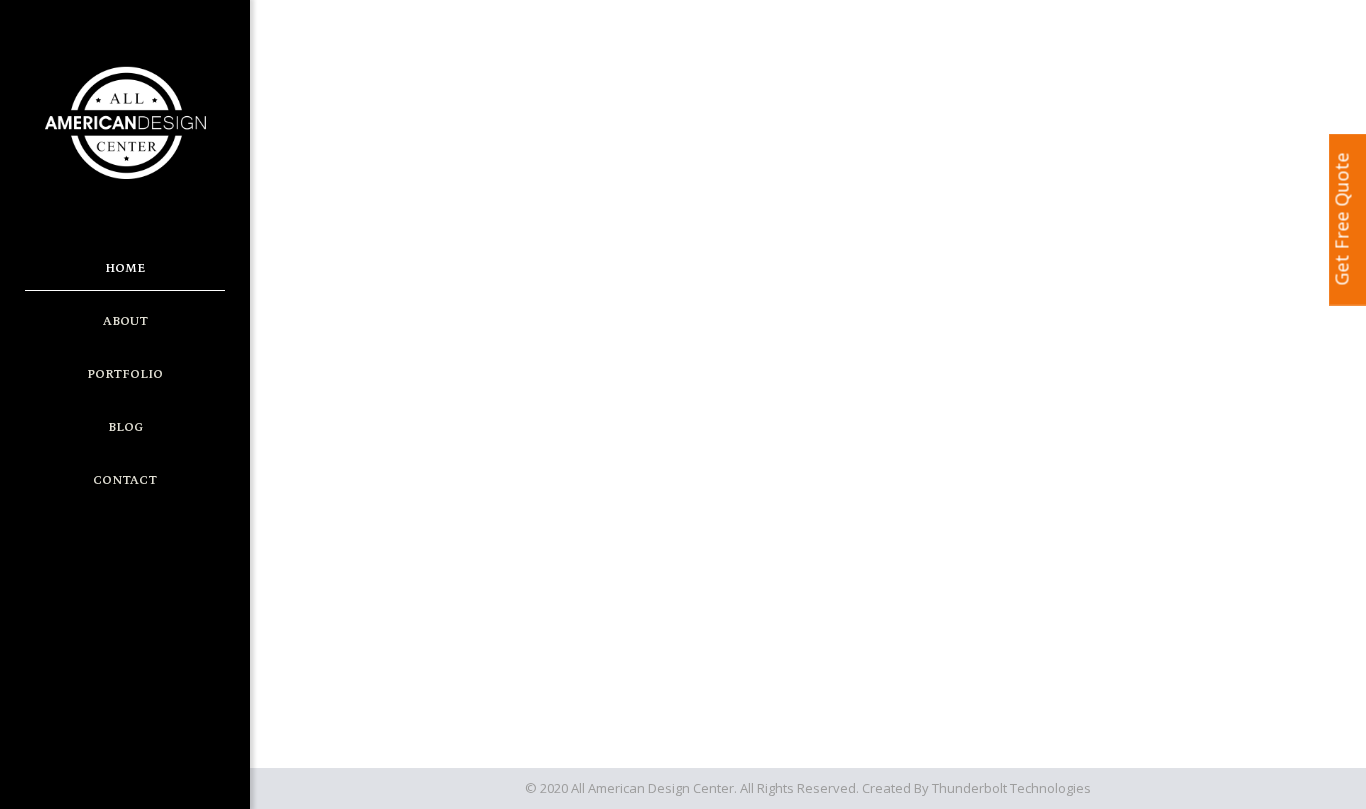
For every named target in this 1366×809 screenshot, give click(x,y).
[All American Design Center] (125, 121)
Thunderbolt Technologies (1011, 788)
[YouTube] (138, 780)
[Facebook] (84, 780)
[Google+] (111, 780)
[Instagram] (165, 780)
